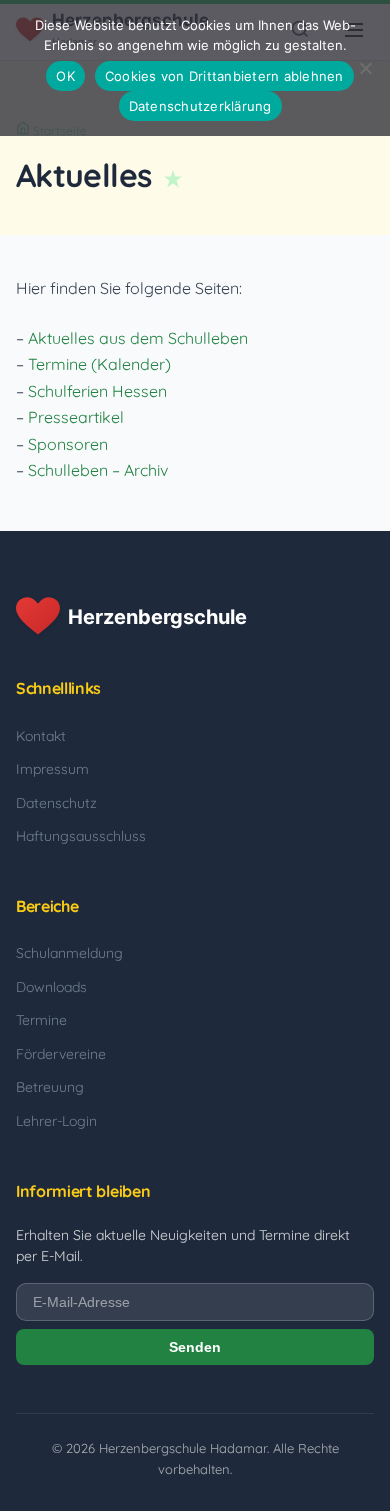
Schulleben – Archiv (98, 470)
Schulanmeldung (69, 953)
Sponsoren (68, 444)
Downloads (51, 987)
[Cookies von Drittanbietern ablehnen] (365, 68)
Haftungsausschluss (81, 836)
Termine (41, 1020)
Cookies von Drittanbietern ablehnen (224, 76)
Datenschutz (56, 803)
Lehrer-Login (56, 1121)
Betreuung (50, 1087)
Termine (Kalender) (99, 364)
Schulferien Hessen (97, 391)
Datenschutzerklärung (200, 106)
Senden (195, 1347)
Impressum (52, 769)
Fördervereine (61, 1054)
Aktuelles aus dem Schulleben (138, 338)
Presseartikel (76, 417)
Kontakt (41, 736)
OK (65, 76)
